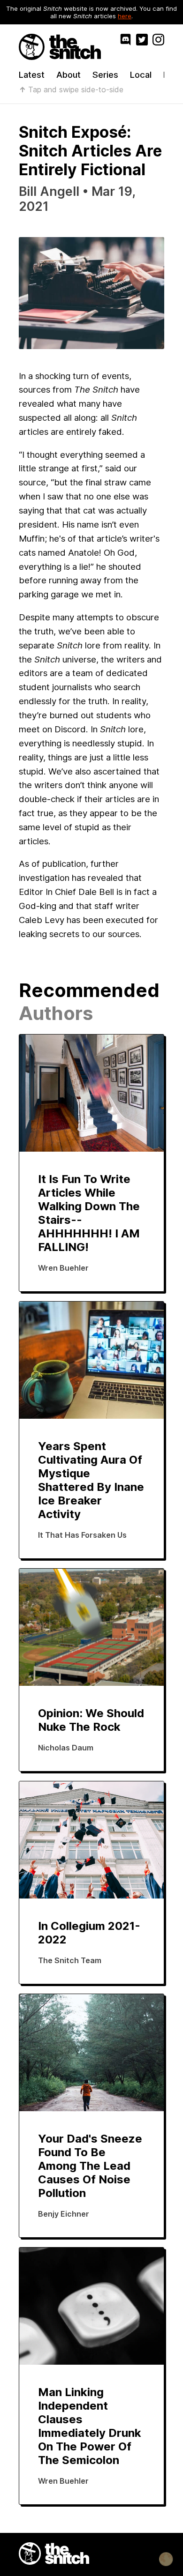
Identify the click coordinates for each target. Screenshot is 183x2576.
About (69, 75)
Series (105, 75)
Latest (32, 75)
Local (141, 75)
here (125, 16)
